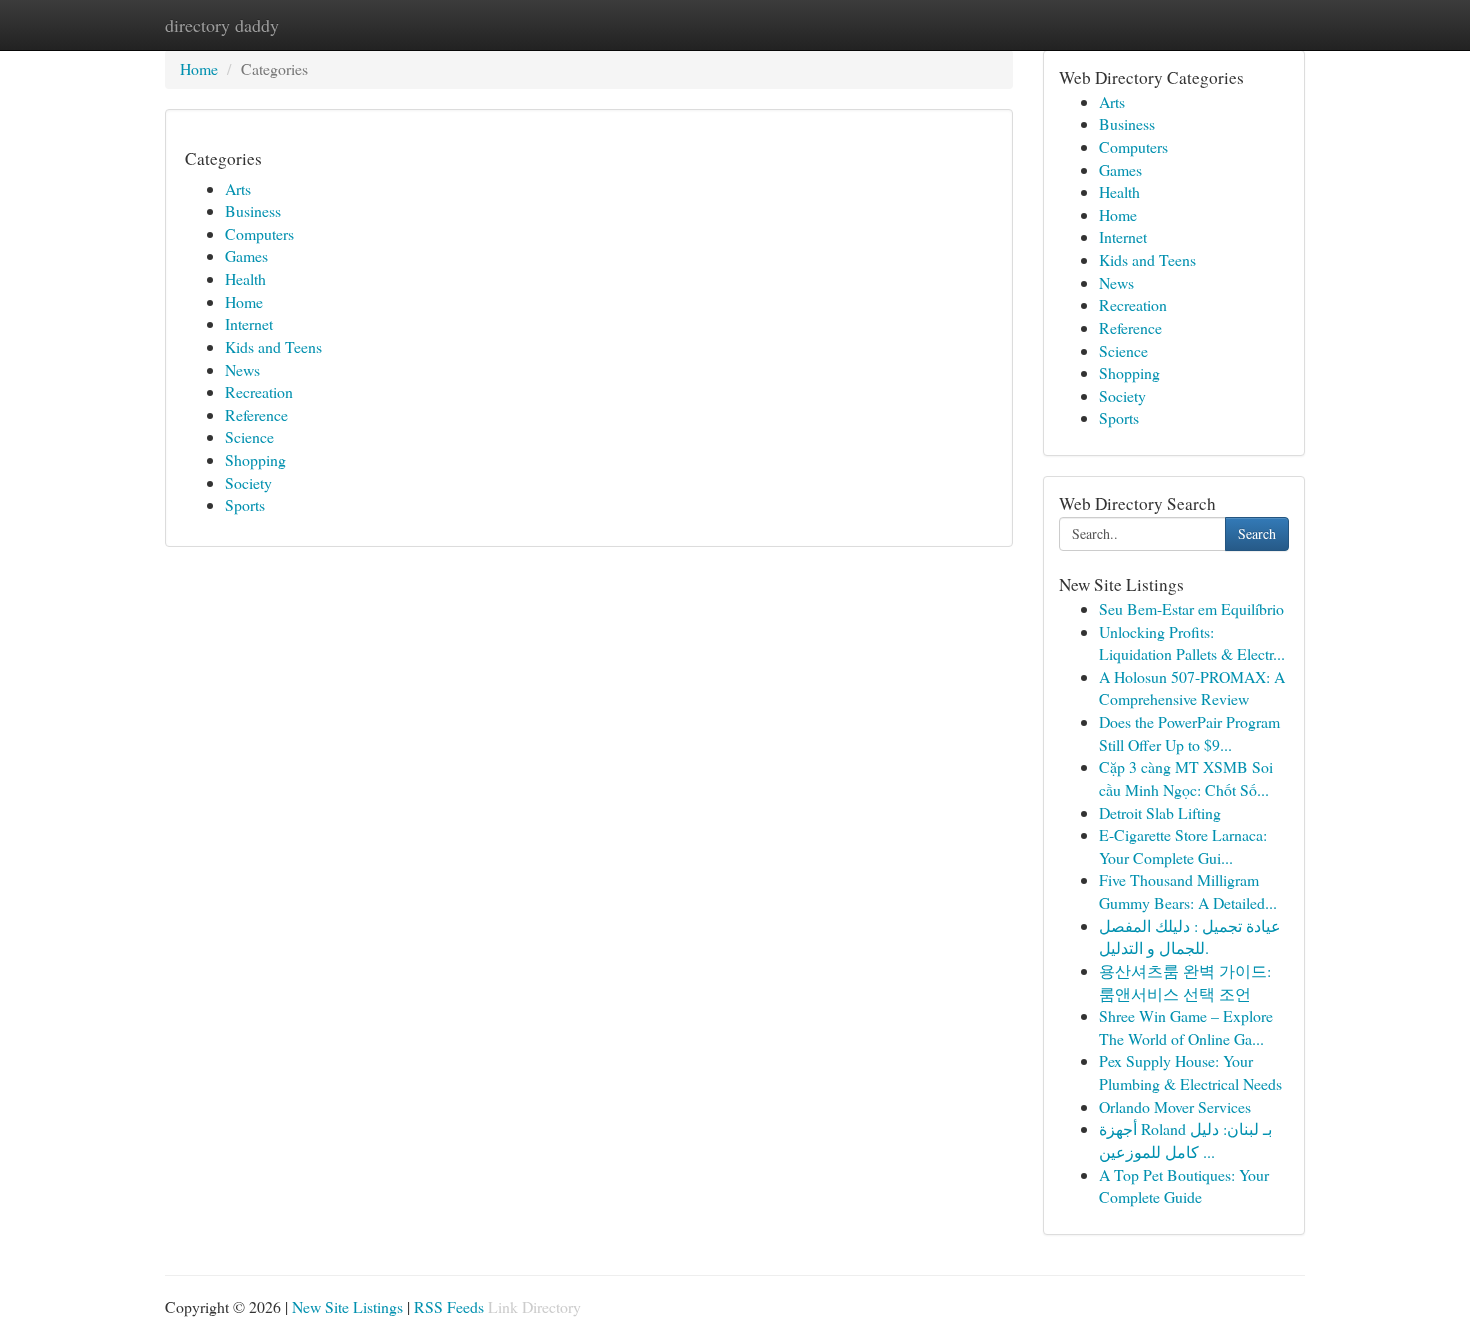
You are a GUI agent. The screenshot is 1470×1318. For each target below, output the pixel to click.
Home (199, 68)
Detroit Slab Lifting (1160, 812)
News (242, 369)
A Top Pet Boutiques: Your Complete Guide (1184, 1186)
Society (248, 482)
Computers (259, 233)
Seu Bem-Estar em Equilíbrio (1191, 608)
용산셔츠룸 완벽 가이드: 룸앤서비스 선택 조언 (1185, 982)
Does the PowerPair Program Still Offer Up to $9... (1189, 733)
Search (1257, 533)
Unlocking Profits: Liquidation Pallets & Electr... (1192, 643)
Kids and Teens (273, 346)
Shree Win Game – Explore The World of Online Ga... (1186, 1027)
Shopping (255, 459)
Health (245, 278)
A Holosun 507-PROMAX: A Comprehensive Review (1192, 688)
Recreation (259, 391)
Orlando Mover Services (1175, 1106)
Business (253, 210)
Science (249, 436)
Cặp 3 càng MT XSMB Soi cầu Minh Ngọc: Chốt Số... (1186, 778)
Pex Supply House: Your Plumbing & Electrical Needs (1190, 1072)
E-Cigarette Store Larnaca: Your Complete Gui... (1183, 846)
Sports (245, 504)
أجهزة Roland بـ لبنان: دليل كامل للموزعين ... (1185, 1140)
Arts (238, 188)
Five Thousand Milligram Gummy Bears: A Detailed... (1188, 891)
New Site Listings (347, 1306)
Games (246, 255)
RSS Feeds (449, 1306)
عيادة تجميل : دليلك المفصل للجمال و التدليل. (1190, 937)
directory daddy (222, 25)
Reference (256, 414)
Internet (249, 323)
